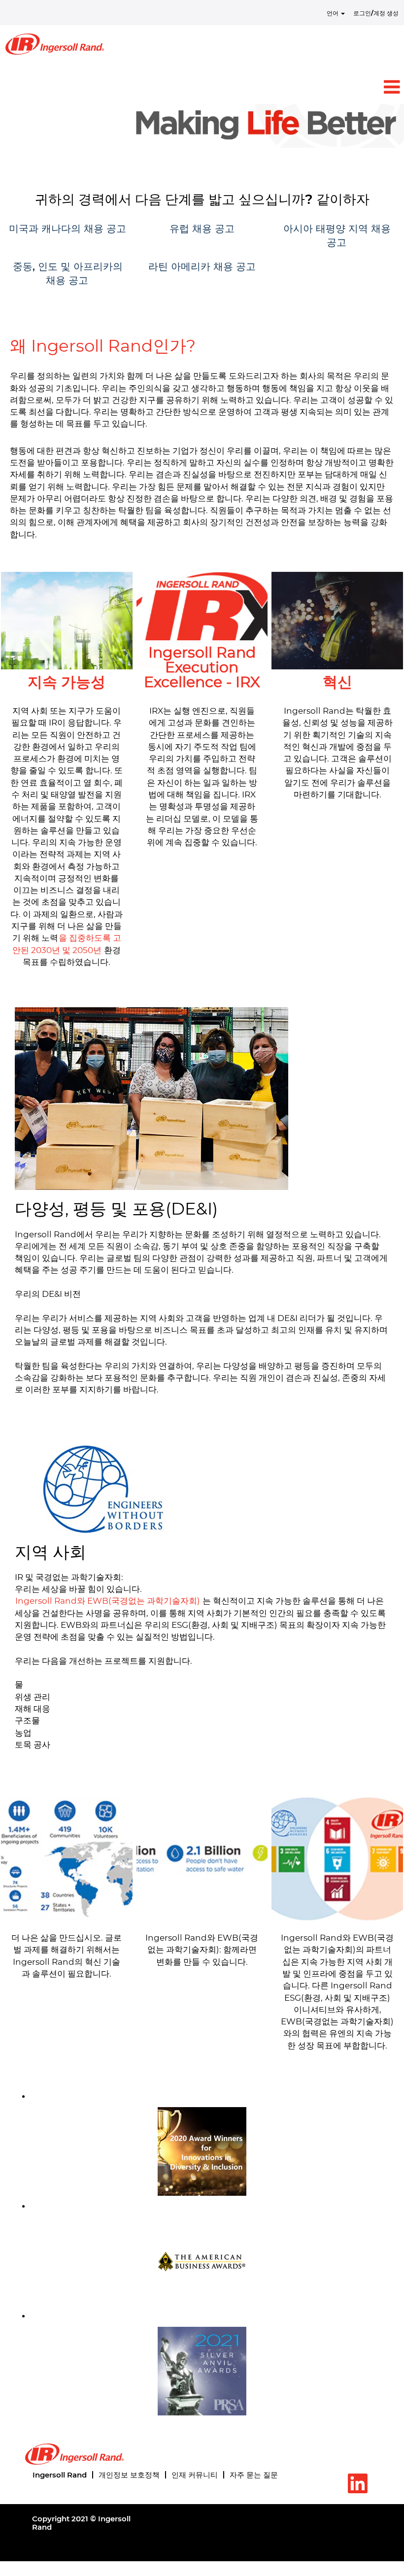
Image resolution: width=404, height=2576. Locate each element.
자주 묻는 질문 (254, 2475)
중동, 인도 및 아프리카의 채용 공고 (68, 274)
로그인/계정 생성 (376, 13)
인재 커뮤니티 (195, 2475)
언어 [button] (333, 13)
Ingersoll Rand (60, 2475)
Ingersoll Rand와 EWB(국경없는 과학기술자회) (109, 1601)
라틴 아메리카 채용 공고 (202, 266)
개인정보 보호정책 (129, 2475)
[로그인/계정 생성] (55, 44)
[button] (202, 87)
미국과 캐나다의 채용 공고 (67, 229)
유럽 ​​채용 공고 (202, 229)
